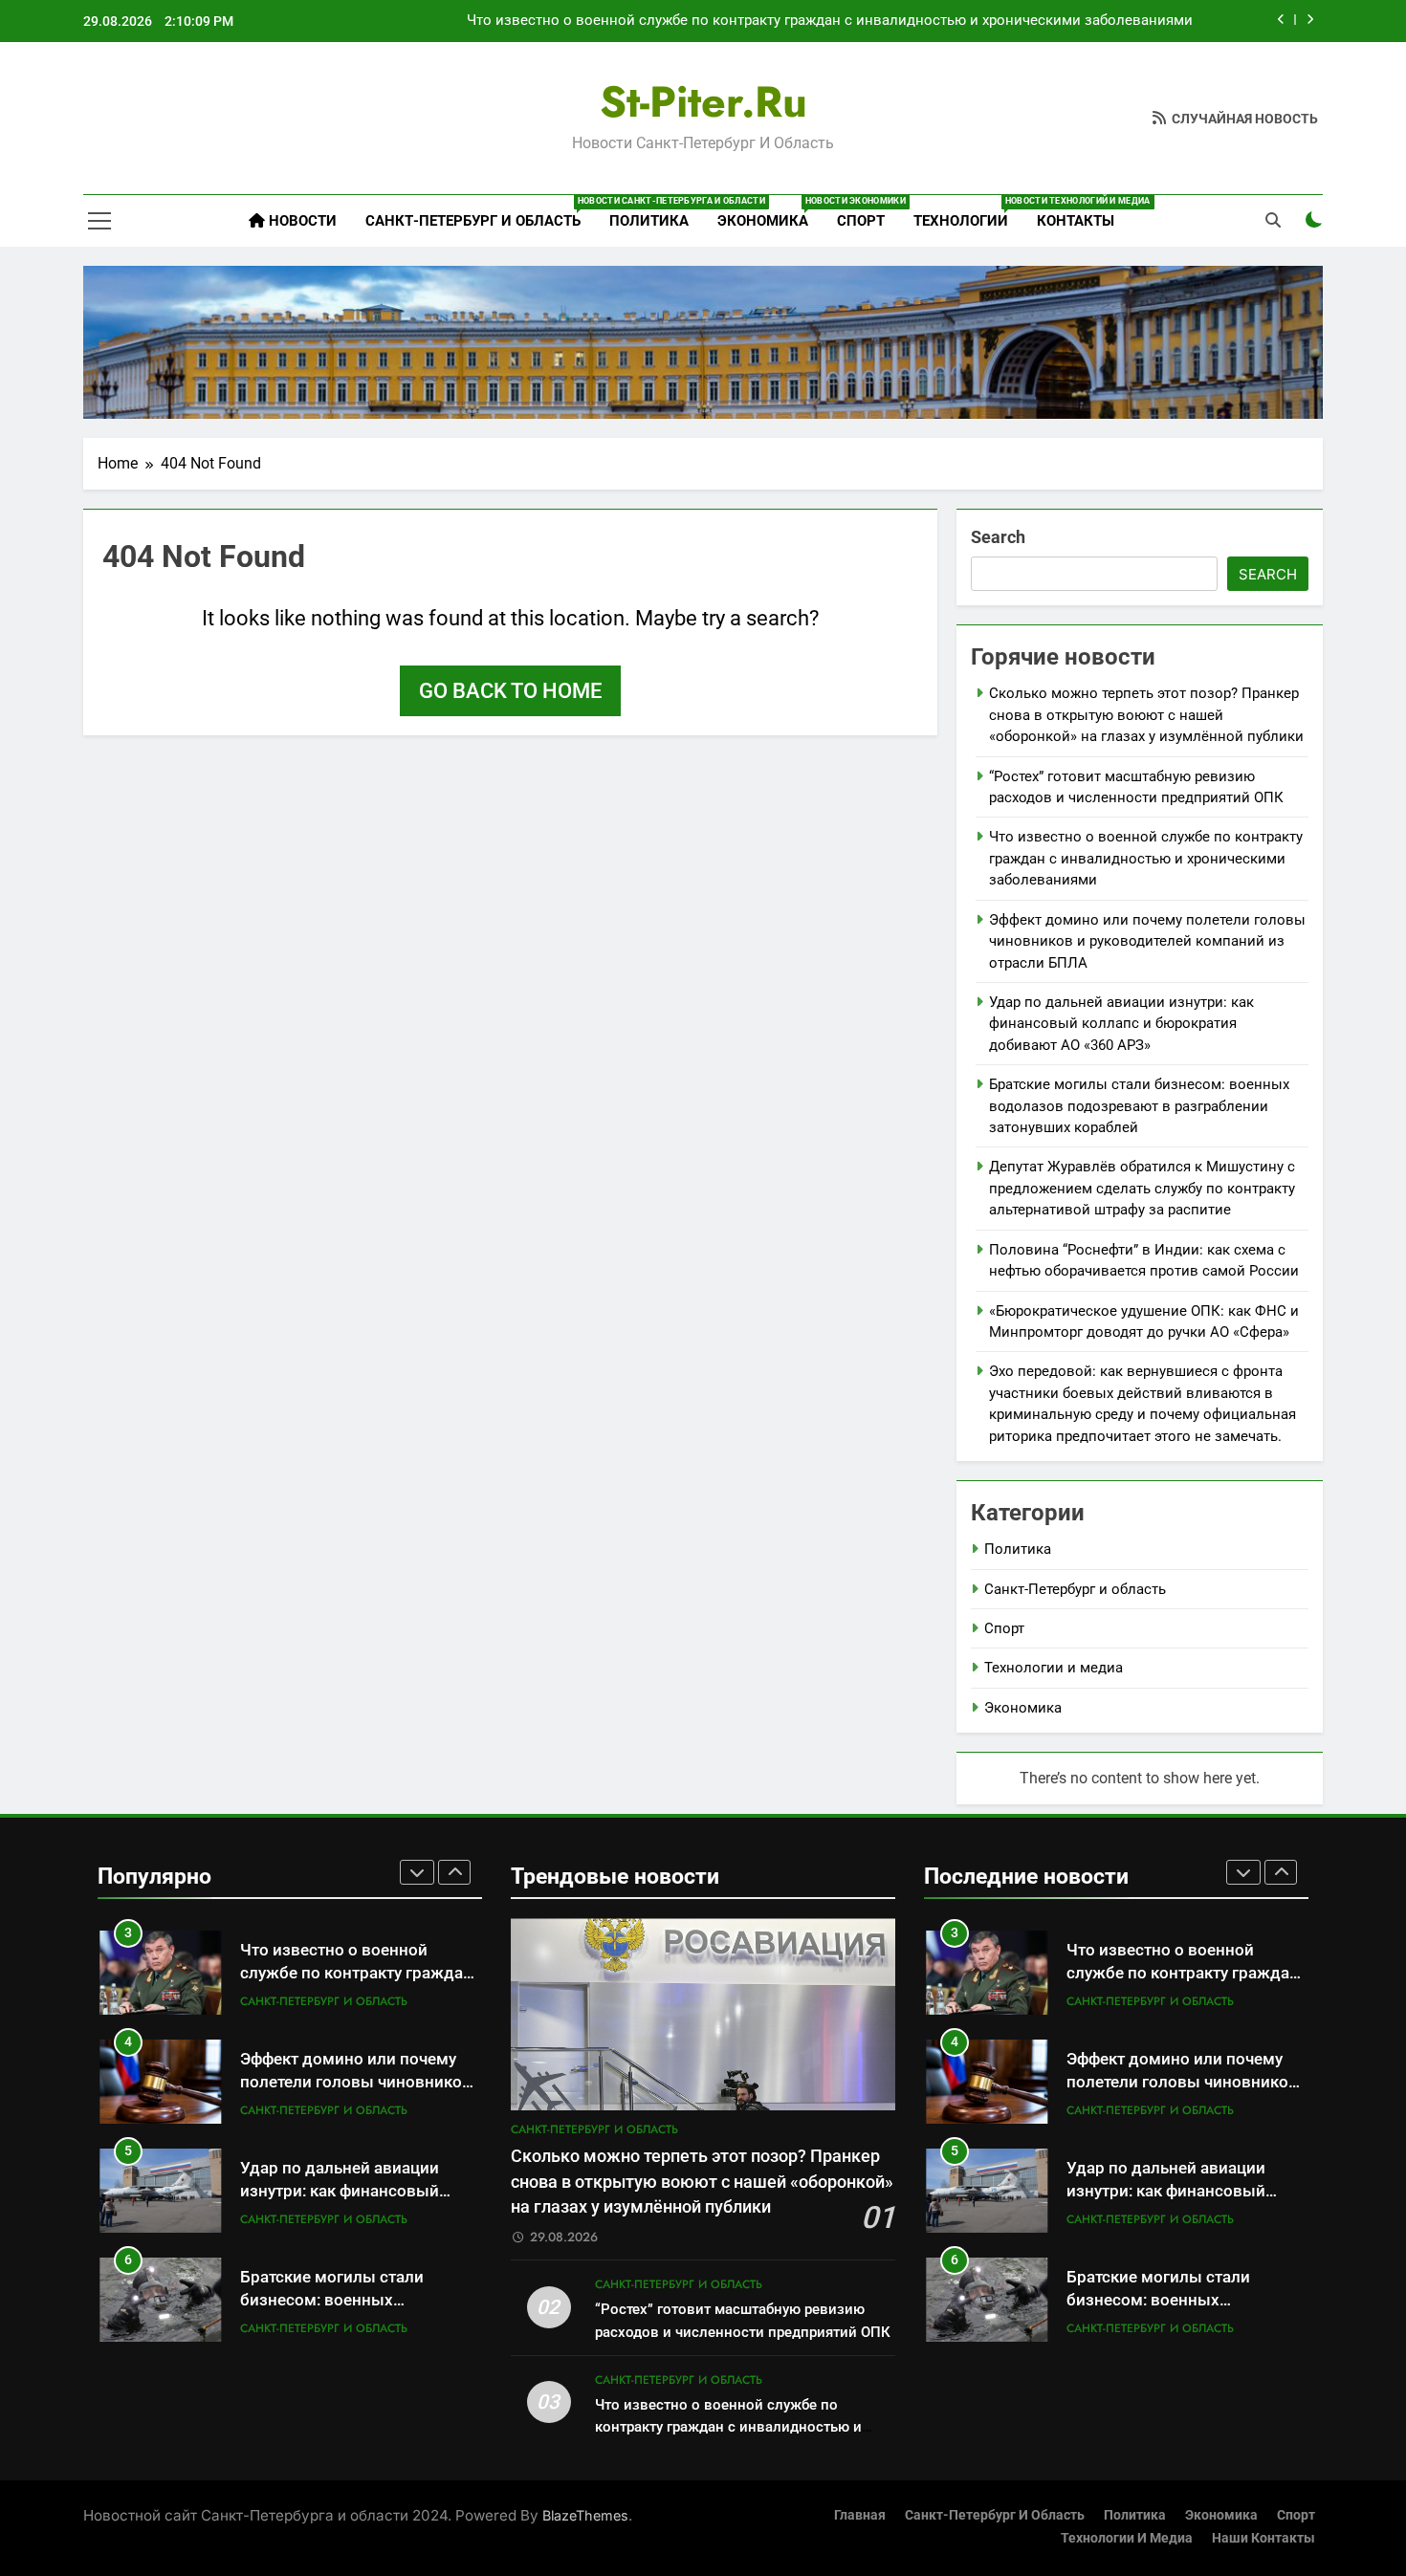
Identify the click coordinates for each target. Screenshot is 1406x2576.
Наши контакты (1263, 2538)
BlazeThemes (585, 2515)
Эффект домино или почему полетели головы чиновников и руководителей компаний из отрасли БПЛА (1147, 941)
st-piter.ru (703, 102)
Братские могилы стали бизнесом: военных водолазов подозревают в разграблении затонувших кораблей (1139, 1106)
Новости (301, 221)
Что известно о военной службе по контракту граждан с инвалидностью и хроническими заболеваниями (830, 21)
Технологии (968, 213)
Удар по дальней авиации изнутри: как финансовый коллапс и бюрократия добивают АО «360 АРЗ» (1121, 1024)
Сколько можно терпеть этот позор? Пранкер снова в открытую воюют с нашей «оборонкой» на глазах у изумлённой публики (1146, 715)
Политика (649, 221)
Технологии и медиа (1054, 1668)
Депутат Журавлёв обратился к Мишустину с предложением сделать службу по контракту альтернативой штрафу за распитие (1142, 1188)
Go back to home (510, 691)
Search (998, 537)
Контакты (1076, 221)
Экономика (770, 213)
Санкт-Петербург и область (480, 213)
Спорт (861, 221)
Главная (860, 2515)
